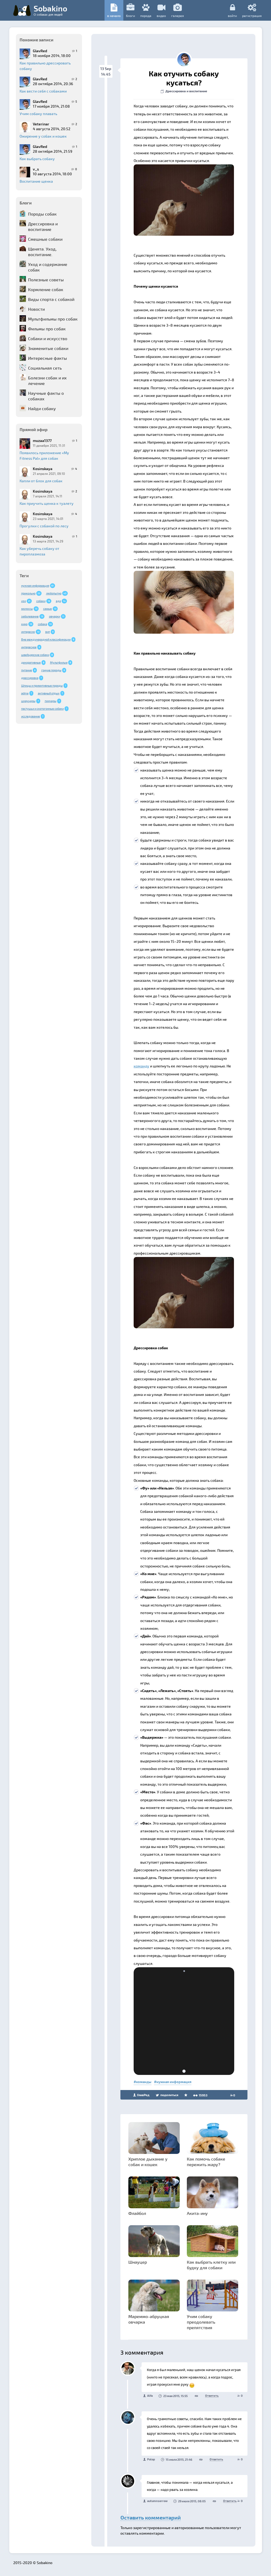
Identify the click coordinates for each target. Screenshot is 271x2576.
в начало (114, 16)
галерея (178, 16)
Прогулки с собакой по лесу (44, 526)
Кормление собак (46, 289)
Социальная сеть (45, 368)
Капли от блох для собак (41, 481)
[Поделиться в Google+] (149, 170)
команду (141, 1066)
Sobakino (50, 10)
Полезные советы (46, 280)
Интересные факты (48, 358)
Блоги (130, 16)
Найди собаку (42, 408)
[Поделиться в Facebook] (139, 170)
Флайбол (137, 2213)
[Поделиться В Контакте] (179, 170)
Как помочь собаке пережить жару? (206, 2162)
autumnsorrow (157, 2501)
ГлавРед (143, 2095)
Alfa (150, 2396)
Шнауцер (138, 2262)
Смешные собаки (45, 239)
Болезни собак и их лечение (47, 380)
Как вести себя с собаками (43, 91)
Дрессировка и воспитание (43, 226)
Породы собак (42, 214)
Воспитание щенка (36, 181)
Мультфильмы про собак (53, 319)
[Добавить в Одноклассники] (169, 170)
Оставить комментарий (151, 2517)
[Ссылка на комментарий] (196, 2396)
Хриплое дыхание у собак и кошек (148, 2162)
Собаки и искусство (48, 338)
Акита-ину (197, 2213)
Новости (36, 309)
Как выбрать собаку (37, 159)
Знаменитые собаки (48, 348)
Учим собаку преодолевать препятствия (201, 2322)
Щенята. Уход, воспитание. (42, 252)
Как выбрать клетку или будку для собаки (211, 2265)
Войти (232, 16)
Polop (151, 2459)
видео (161, 16)
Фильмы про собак (47, 329)
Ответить (212, 2396)
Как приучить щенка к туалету (47, 503)
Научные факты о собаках (46, 396)
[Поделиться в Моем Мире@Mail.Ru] (159, 170)
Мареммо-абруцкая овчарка (149, 2319)
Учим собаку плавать (38, 114)
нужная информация (174, 2082)
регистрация (252, 16)
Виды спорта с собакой (51, 299)
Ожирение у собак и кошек (43, 136)
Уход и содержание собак (48, 267)
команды (144, 2082)
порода (146, 16)
